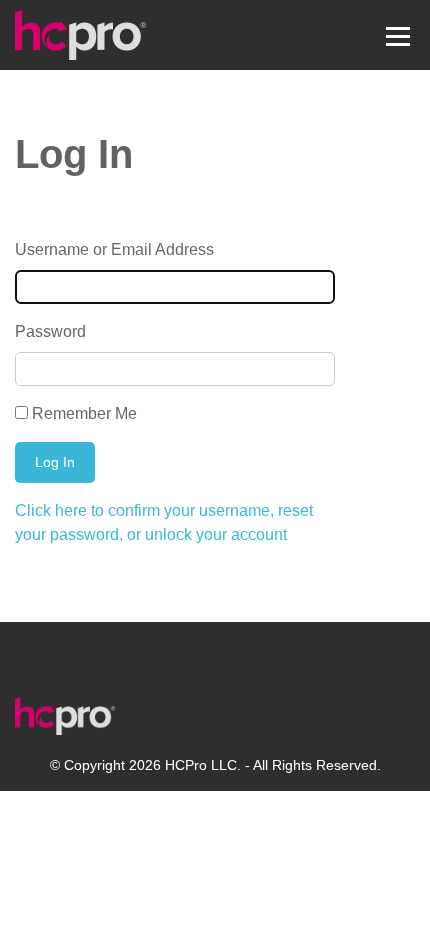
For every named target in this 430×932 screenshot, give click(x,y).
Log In (55, 462)
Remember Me (84, 413)
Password (50, 331)
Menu (397, 34)
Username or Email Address (114, 249)
